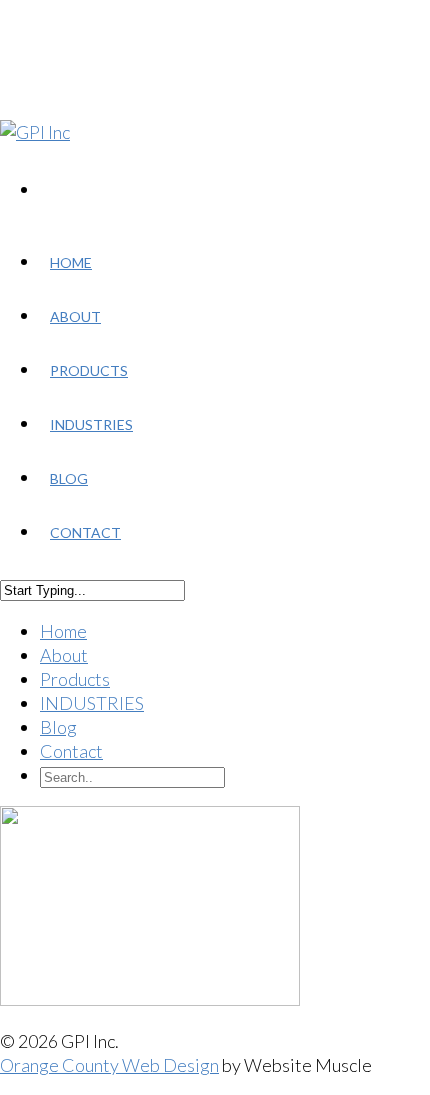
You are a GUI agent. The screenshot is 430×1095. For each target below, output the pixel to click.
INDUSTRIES (91, 424)
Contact (85, 532)
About (75, 316)
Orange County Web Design (109, 1065)
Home (71, 262)
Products (89, 370)
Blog (69, 478)
